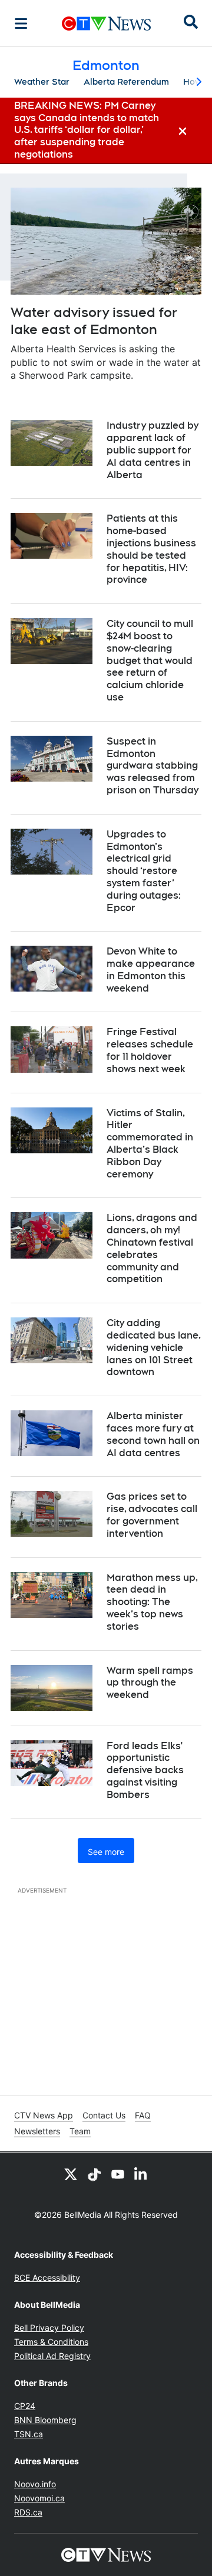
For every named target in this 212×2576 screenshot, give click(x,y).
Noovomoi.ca (39, 2498)
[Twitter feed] (71, 2174)
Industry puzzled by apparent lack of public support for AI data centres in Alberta (153, 450)
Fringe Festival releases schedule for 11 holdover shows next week (150, 1050)
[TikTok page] (94, 2174)
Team (80, 2131)
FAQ (143, 2115)
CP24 (25, 2406)
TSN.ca (29, 2434)
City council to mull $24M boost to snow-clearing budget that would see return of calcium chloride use (150, 660)
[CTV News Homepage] (106, 24)
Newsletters (37, 2131)
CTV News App (44, 2115)
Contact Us (104, 2115)
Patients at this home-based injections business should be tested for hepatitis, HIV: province (151, 549)
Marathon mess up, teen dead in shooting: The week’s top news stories (152, 1602)
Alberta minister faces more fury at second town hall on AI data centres (153, 1434)
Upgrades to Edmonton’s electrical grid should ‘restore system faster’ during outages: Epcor (144, 871)
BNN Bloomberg (45, 2420)
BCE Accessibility (47, 2278)
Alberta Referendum (126, 82)
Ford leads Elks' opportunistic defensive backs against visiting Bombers (145, 1770)
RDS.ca (28, 2512)
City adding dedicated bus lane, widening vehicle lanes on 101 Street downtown (154, 1347)
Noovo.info (35, 2484)
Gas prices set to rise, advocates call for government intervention (152, 1515)
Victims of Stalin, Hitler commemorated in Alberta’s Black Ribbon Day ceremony (150, 1144)
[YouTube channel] (118, 2174)
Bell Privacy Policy (49, 2328)
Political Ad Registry (52, 2356)
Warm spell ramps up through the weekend (150, 1683)
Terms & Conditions (51, 2342)
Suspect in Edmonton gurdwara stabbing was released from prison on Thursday (153, 766)
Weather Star (42, 82)
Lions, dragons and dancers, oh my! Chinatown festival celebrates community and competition (152, 1248)
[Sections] (21, 24)
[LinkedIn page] (141, 2174)
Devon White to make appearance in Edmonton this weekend (151, 970)
